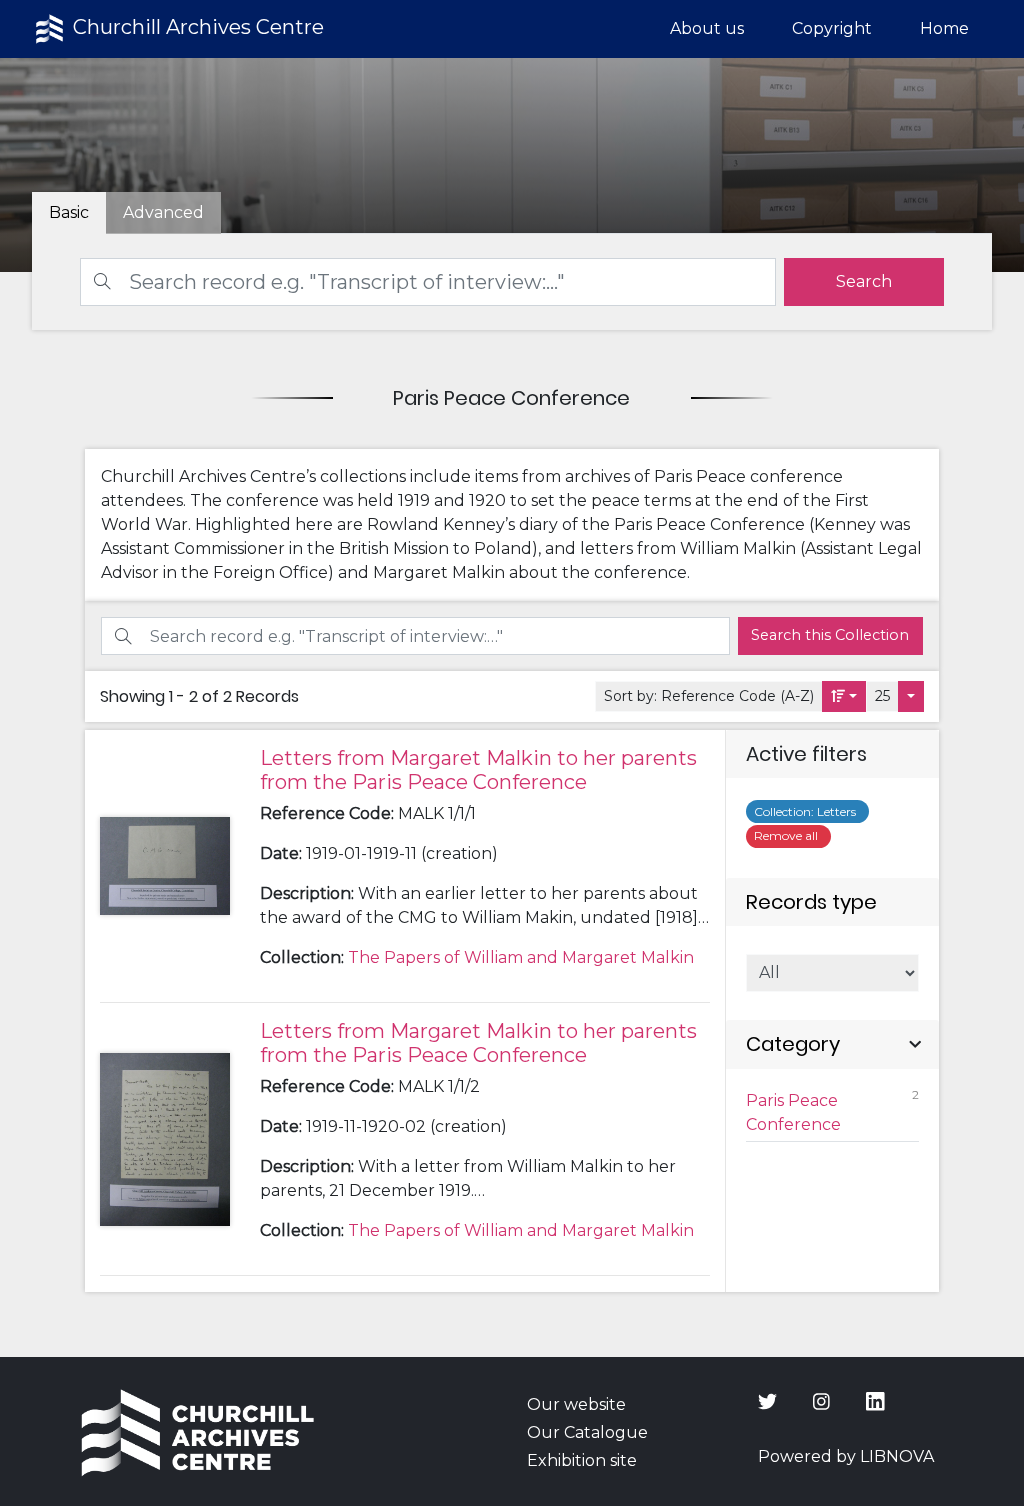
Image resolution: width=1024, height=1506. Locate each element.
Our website (576, 1404)
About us (707, 28)
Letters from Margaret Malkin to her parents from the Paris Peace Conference (478, 770)
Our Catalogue (587, 1432)
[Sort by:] (844, 696)
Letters (808, 811)
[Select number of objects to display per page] (911, 696)
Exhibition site (582, 1460)
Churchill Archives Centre (196, 27)
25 (882, 696)
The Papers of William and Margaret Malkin (521, 957)
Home (944, 28)
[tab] (163, 213)
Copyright (832, 28)
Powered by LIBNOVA (846, 1456)
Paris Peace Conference (832, 1110)
